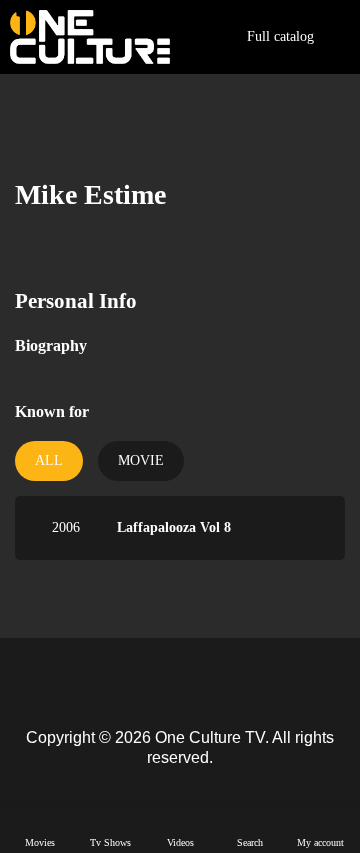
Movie (141, 460)
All (49, 460)
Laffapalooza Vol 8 (174, 527)
